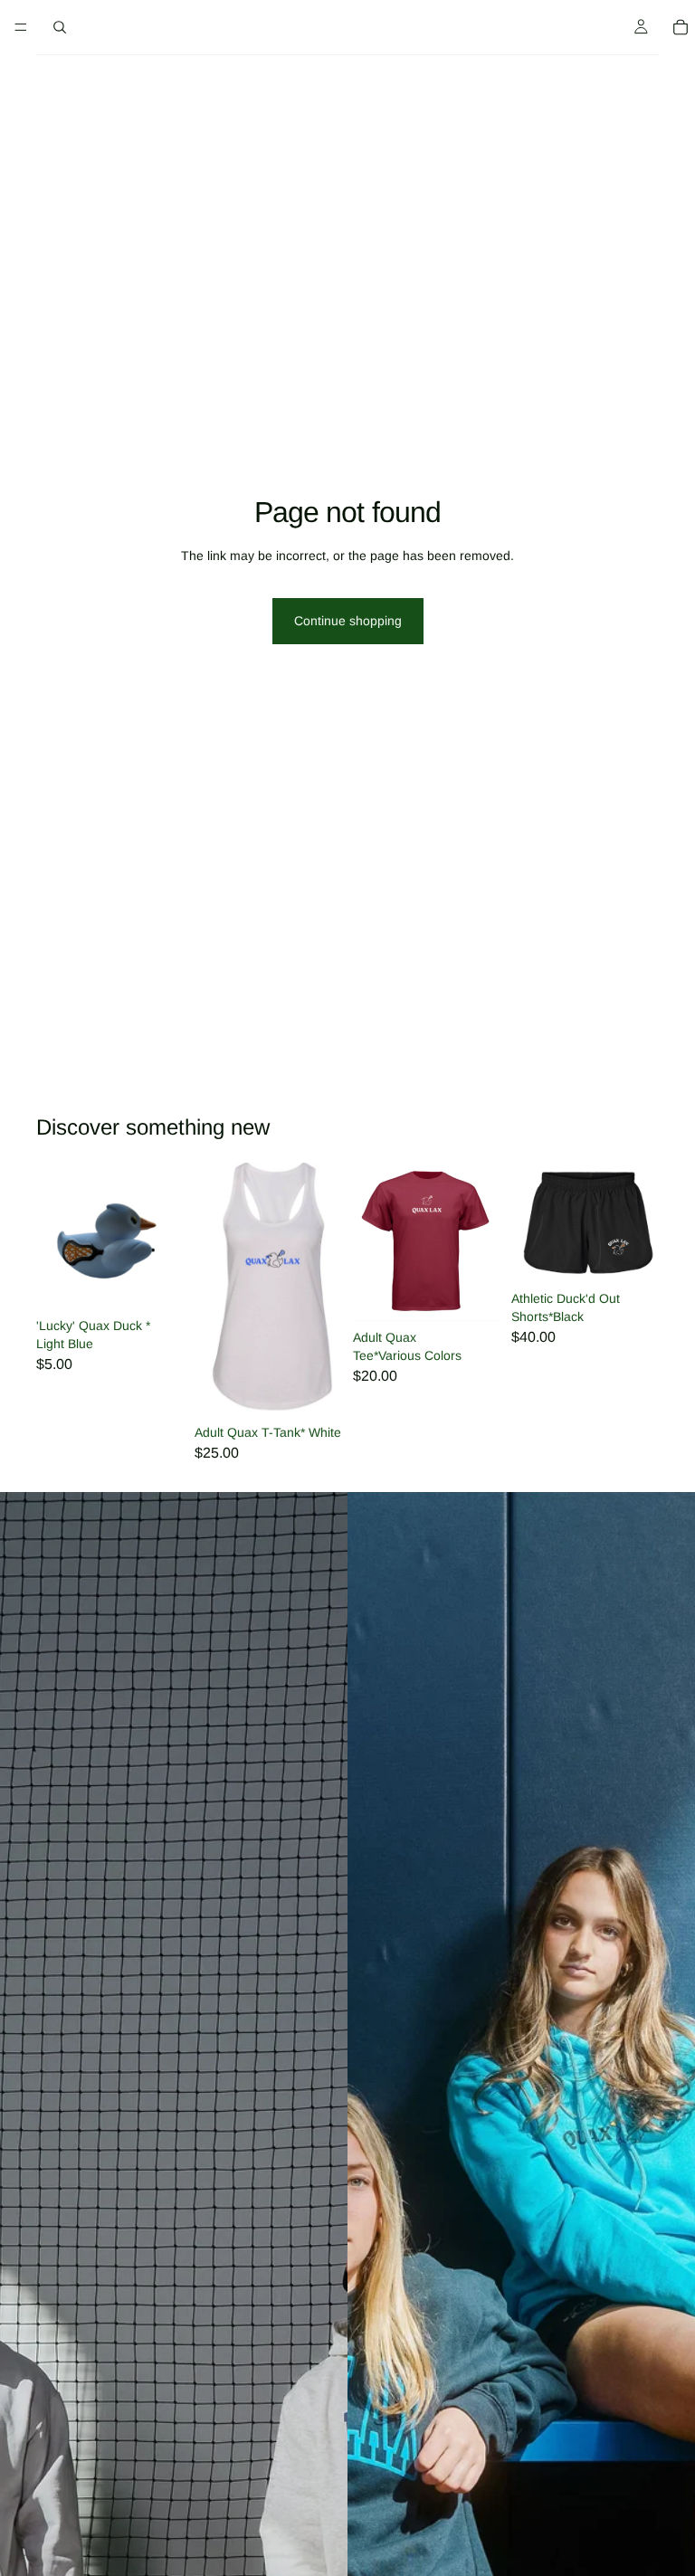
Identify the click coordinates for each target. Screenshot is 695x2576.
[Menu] (21, 27)
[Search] (60, 27)
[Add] (156, 1282)
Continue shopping (348, 621)
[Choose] (314, 1389)
